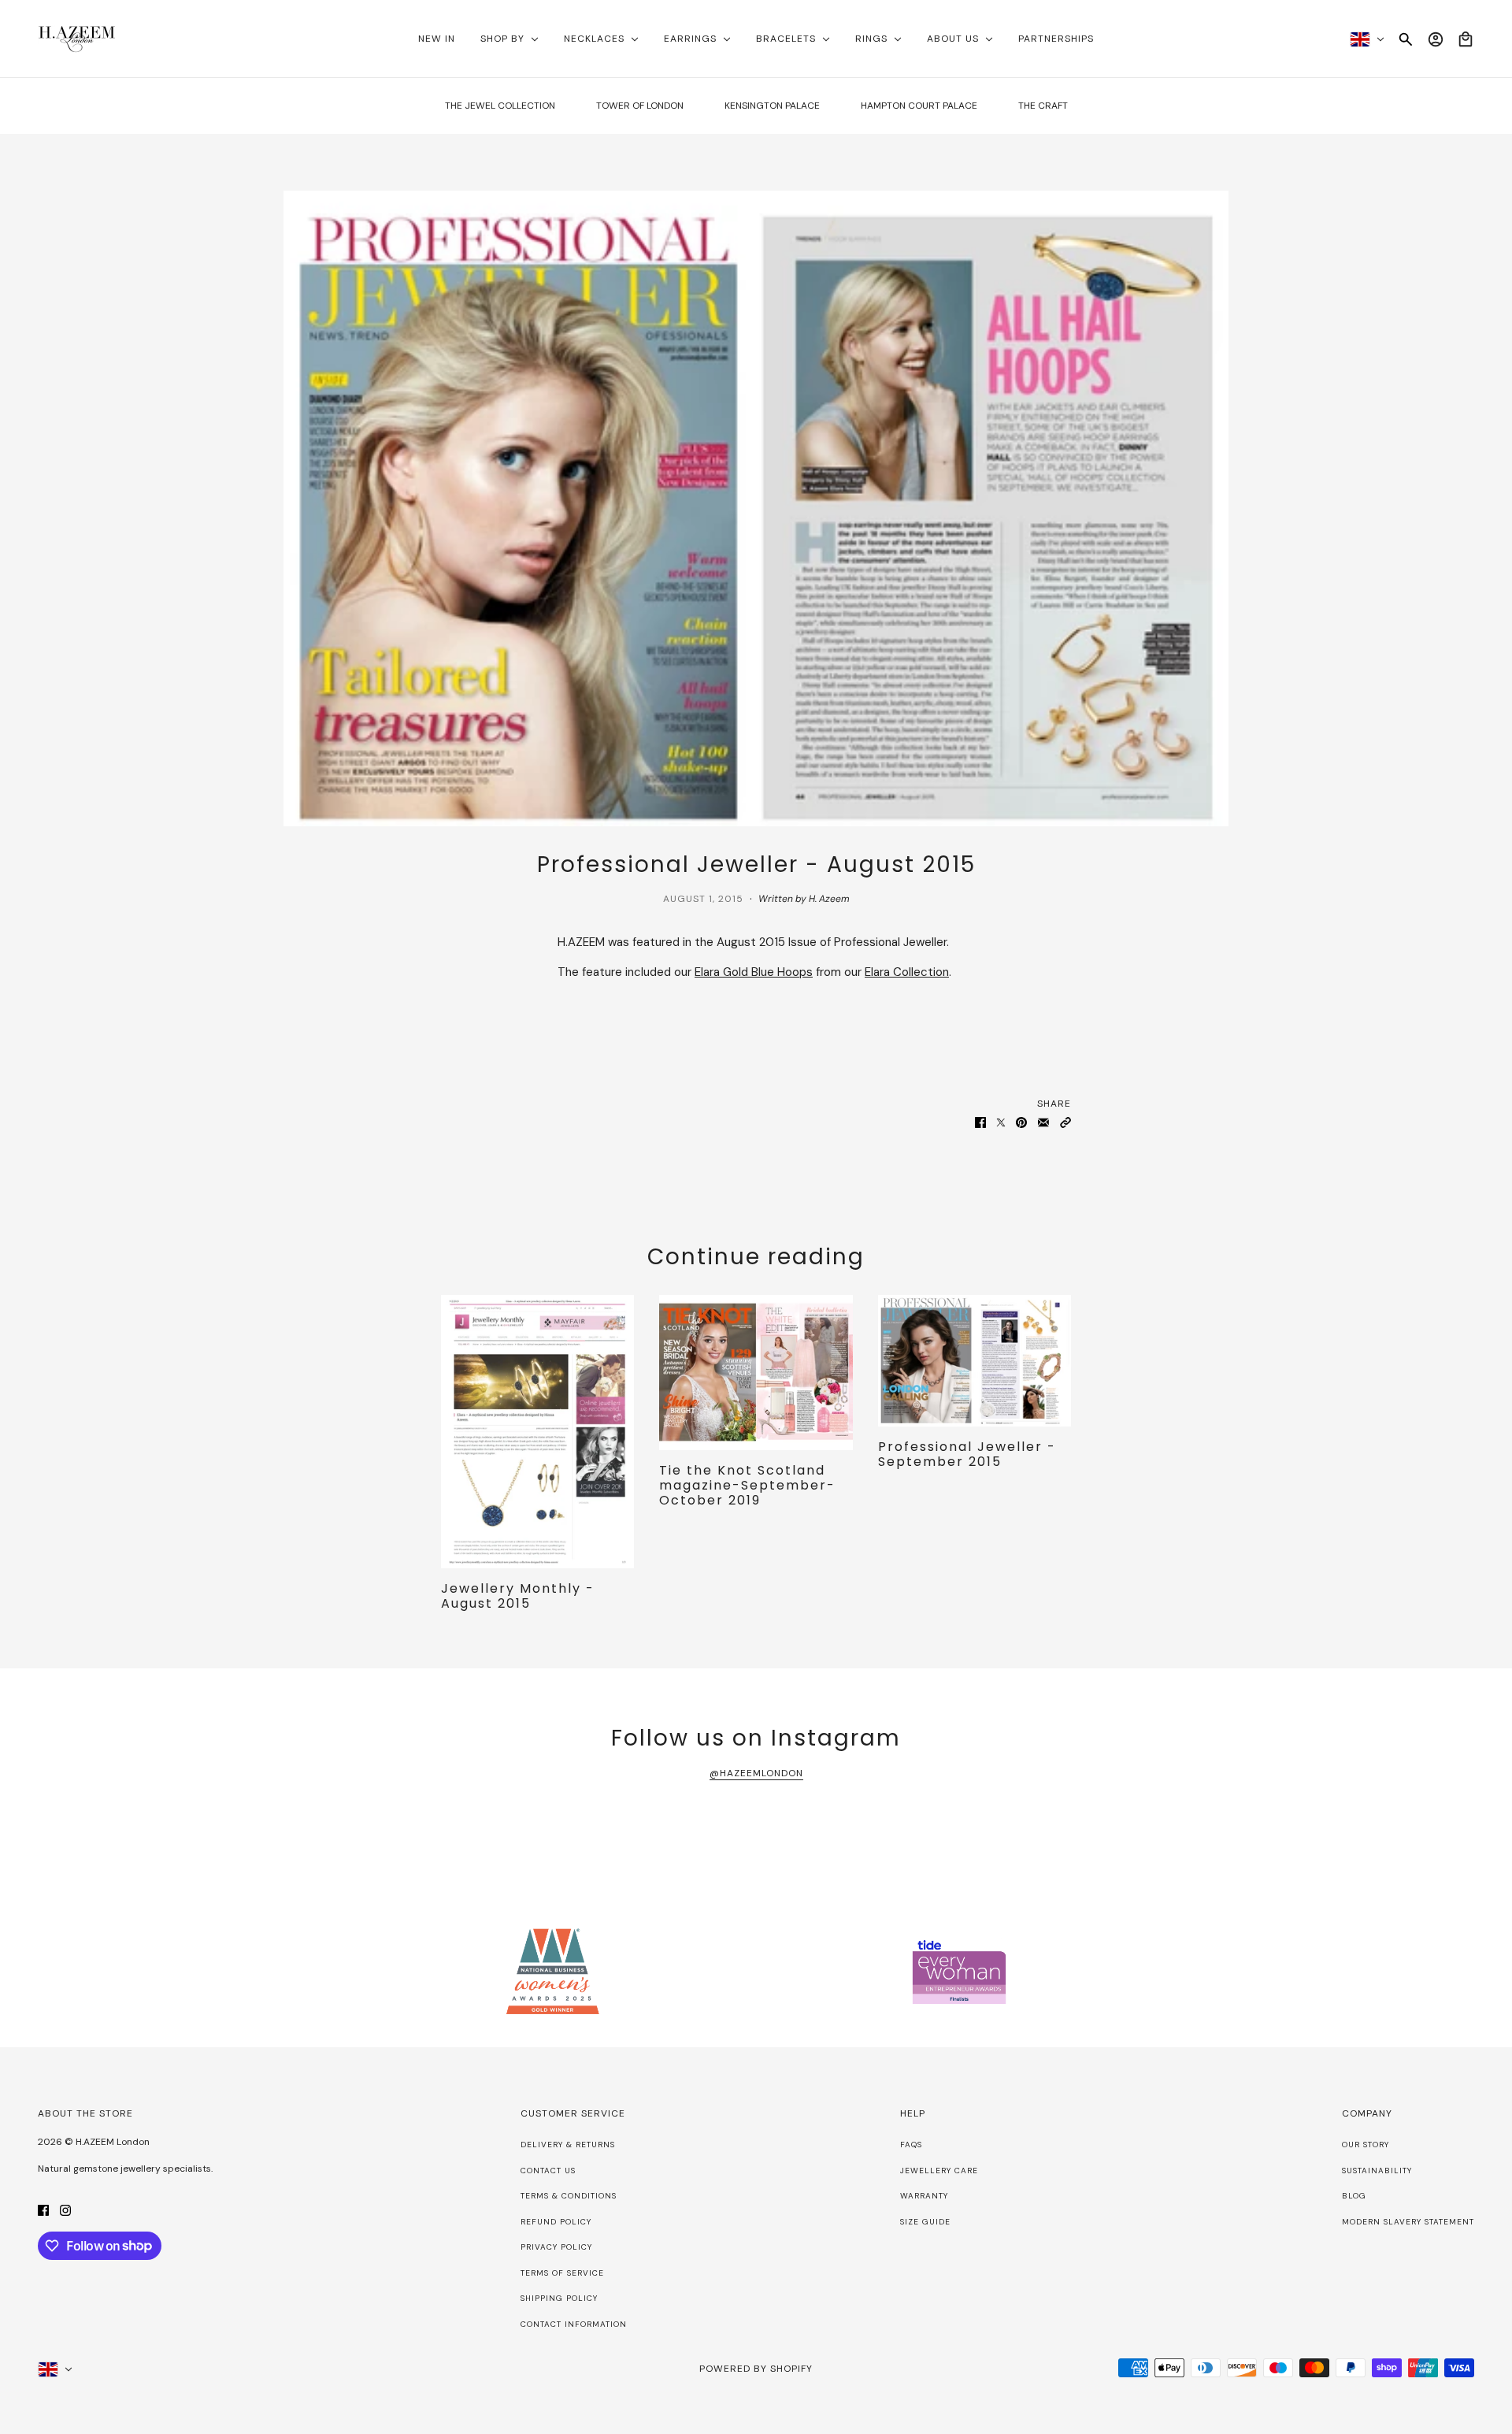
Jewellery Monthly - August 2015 (518, 1596)
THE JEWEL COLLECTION (500, 106)
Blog (1354, 2196)
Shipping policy (559, 2298)
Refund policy (556, 2222)
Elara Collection (907, 972)
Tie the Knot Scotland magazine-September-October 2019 (747, 1485)
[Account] (1436, 39)
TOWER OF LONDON (640, 106)
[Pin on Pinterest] (1021, 1121)
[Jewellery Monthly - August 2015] (537, 1432)
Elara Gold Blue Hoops (754, 972)
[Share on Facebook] (980, 1121)
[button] (1065, 1121)
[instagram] (65, 2210)
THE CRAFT (1043, 106)
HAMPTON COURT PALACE (919, 106)
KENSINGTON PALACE (772, 106)
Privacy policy (556, 2247)
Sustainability (1377, 2171)
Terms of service (562, 2273)
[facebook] (43, 2210)
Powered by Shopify (756, 2369)
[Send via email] (1043, 1121)
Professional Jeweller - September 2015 (967, 1454)
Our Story (1366, 2145)
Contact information (574, 2324)
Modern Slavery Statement (1408, 2222)
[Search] (1406, 39)
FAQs (911, 2145)
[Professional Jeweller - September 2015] (975, 1361)
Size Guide (925, 2222)
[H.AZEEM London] (77, 39)
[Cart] (1466, 39)
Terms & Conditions (569, 2196)
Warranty (924, 2196)
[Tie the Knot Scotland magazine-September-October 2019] (756, 1372)
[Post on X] (1001, 1121)
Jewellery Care (939, 2171)
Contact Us (548, 2171)
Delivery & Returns (568, 2145)
